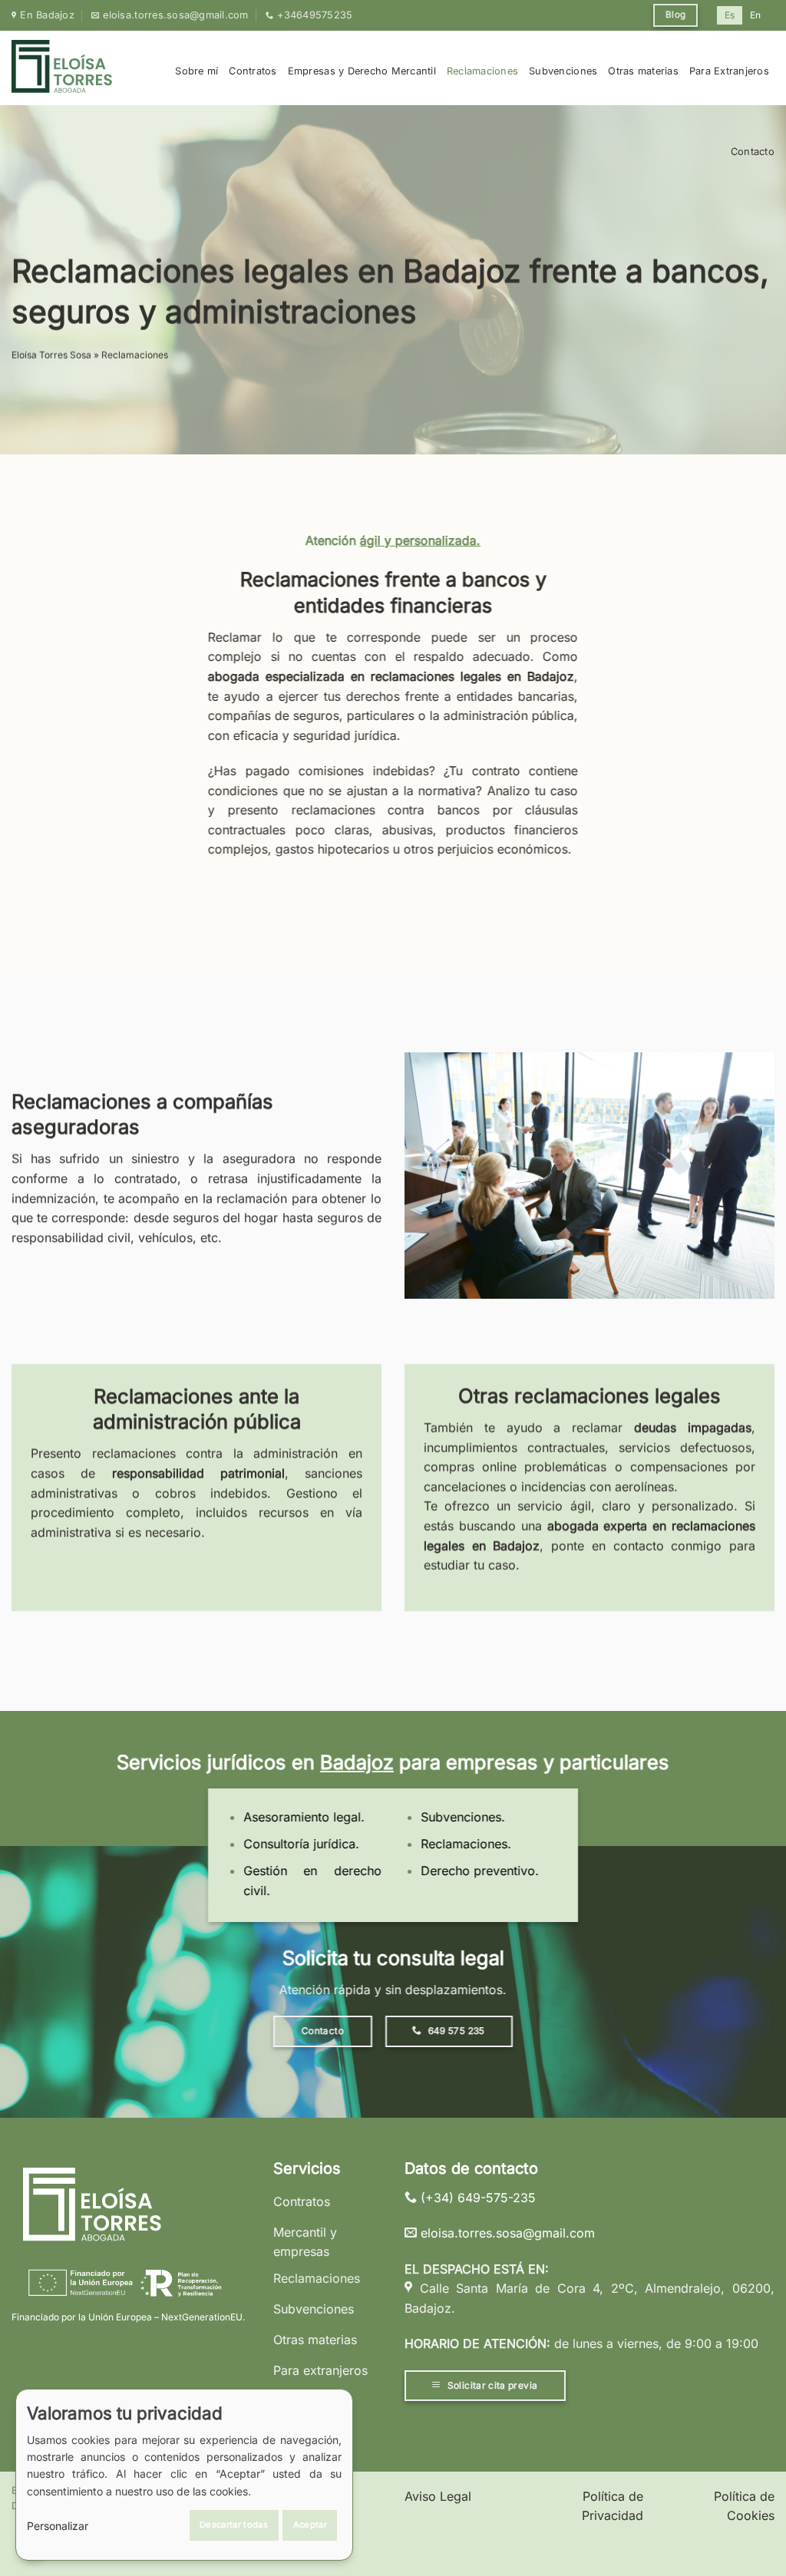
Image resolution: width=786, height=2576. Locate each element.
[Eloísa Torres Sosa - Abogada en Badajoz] (63, 68)
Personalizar (58, 2526)
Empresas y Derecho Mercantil (362, 71)
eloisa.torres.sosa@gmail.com (508, 2233)
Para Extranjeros (729, 71)
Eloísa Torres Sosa (51, 355)
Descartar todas (234, 2525)
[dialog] (184, 2475)
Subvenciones (563, 71)
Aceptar (310, 2525)
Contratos (253, 71)
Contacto (753, 152)
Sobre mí (196, 71)
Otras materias (643, 71)
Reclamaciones (482, 71)
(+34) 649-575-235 (478, 2198)
